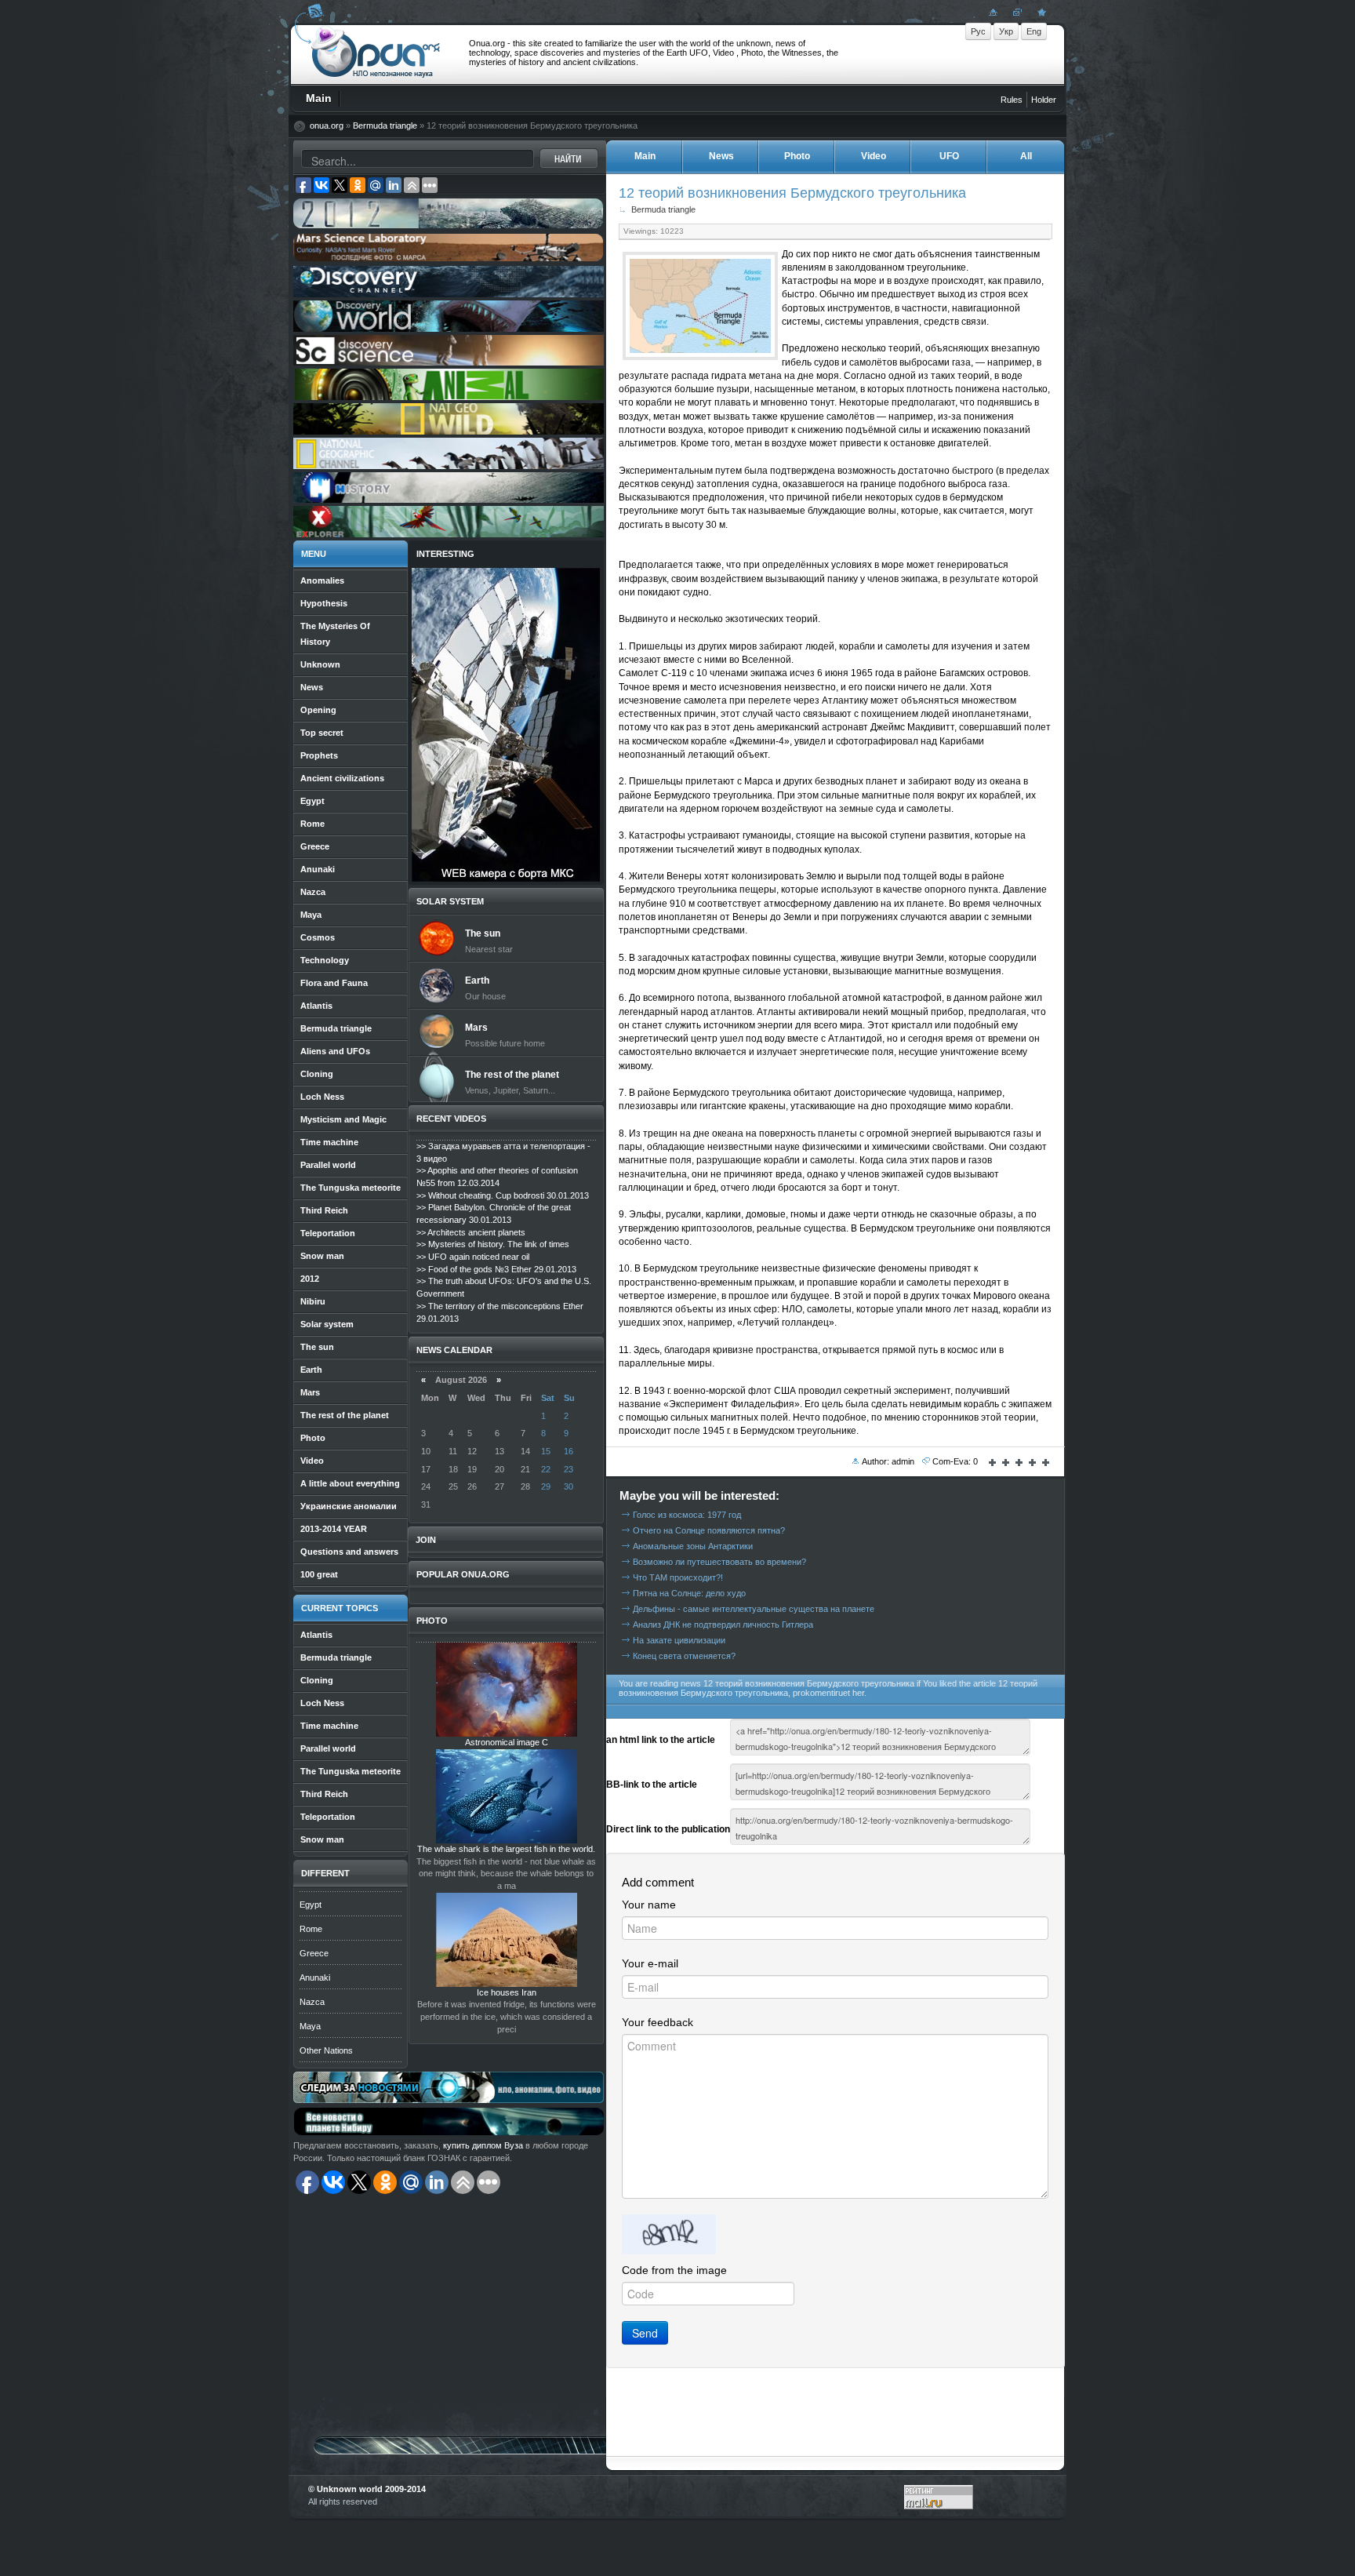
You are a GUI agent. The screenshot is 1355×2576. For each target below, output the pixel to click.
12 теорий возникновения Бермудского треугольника (792, 193)
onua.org (327, 126)
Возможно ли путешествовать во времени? (719, 1562)
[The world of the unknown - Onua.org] (1040, 12)
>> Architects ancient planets (471, 1232)
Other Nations (326, 2050)
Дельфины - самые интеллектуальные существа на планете (754, 1609)
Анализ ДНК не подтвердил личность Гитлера (723, 1625)
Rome (311, 1929)
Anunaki (315, 1977)
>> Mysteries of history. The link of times (493, 1244)
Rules (1012, 100)
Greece (314, 1953)
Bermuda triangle (385, 126)
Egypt (311, 1905)
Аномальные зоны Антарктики (693, 1546)
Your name (649, 1905)
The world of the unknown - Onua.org (376, 54)
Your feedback (658, 2022)
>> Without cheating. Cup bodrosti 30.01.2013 (503, 1195)
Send (645, 2333)
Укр (1006, 31)
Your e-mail (650, 1963)
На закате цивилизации (679, 1640)
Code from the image (674, 2270)
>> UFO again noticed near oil (473, 1257)
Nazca (312, 2002)
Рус (978, 31)
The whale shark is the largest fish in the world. (506, 1849)
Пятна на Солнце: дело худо (689, 1593)
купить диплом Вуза (483, 2145)
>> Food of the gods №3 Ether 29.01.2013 (496, 1269)
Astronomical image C (507, 1742)
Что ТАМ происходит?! (678, 1577)
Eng (1034, 31)
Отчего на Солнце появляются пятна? (709, 1530)
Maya (310, 2026)
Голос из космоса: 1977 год (687, 1515)
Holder (1044, 100)
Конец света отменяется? (684, 1656)
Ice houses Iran (507, 1992)
